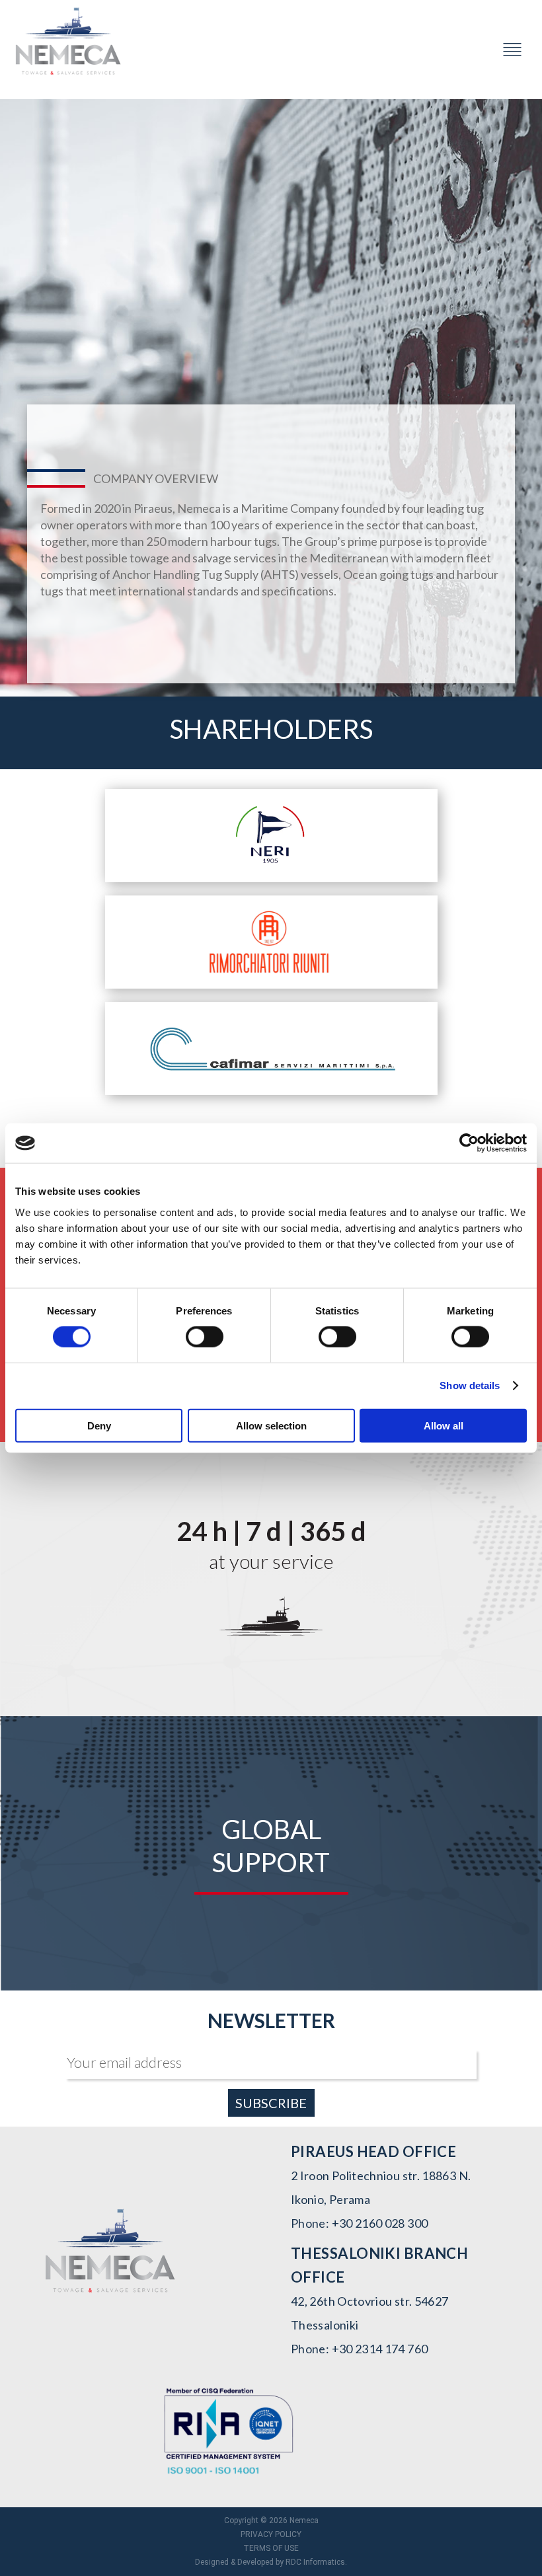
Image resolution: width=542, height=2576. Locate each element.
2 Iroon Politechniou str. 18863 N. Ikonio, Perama (381, 2187)
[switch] (205, 1337)
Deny (99, 1425)
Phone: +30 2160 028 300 (359, 2223)
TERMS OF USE (271, 2548)
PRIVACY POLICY (271, 2534)
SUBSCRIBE (271, 2103)
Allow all (444, 1425)
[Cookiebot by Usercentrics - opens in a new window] (469, 1143)
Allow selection (271, 1425)
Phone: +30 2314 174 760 (359, 2349)
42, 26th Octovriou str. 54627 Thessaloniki (369, 2313)
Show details (470, 1385)
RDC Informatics (315, 2562)
